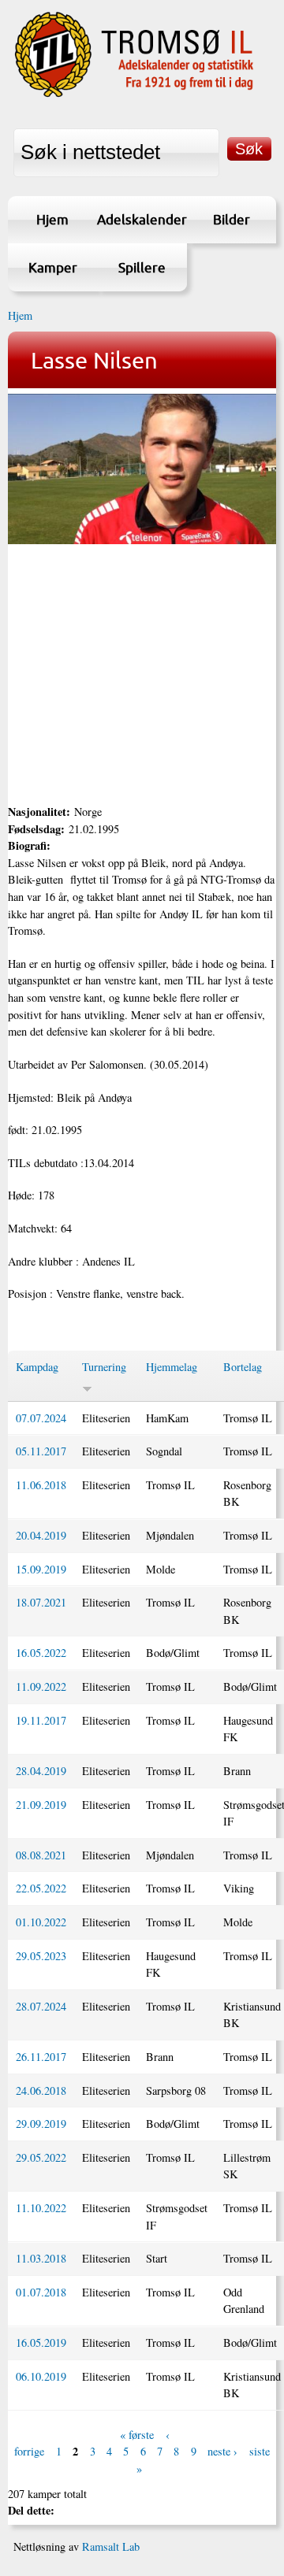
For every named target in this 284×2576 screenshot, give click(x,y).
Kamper (53, 267)
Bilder (232, 219)
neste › (222, 2452)
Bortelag (243, 1367)
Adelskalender (142, 219)
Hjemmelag (172, 1367)
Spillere (142, 267)
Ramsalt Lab (111, 2546)
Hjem (52, 219)
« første (137, 2435)
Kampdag (37, 1367)
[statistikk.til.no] (134, 95)
